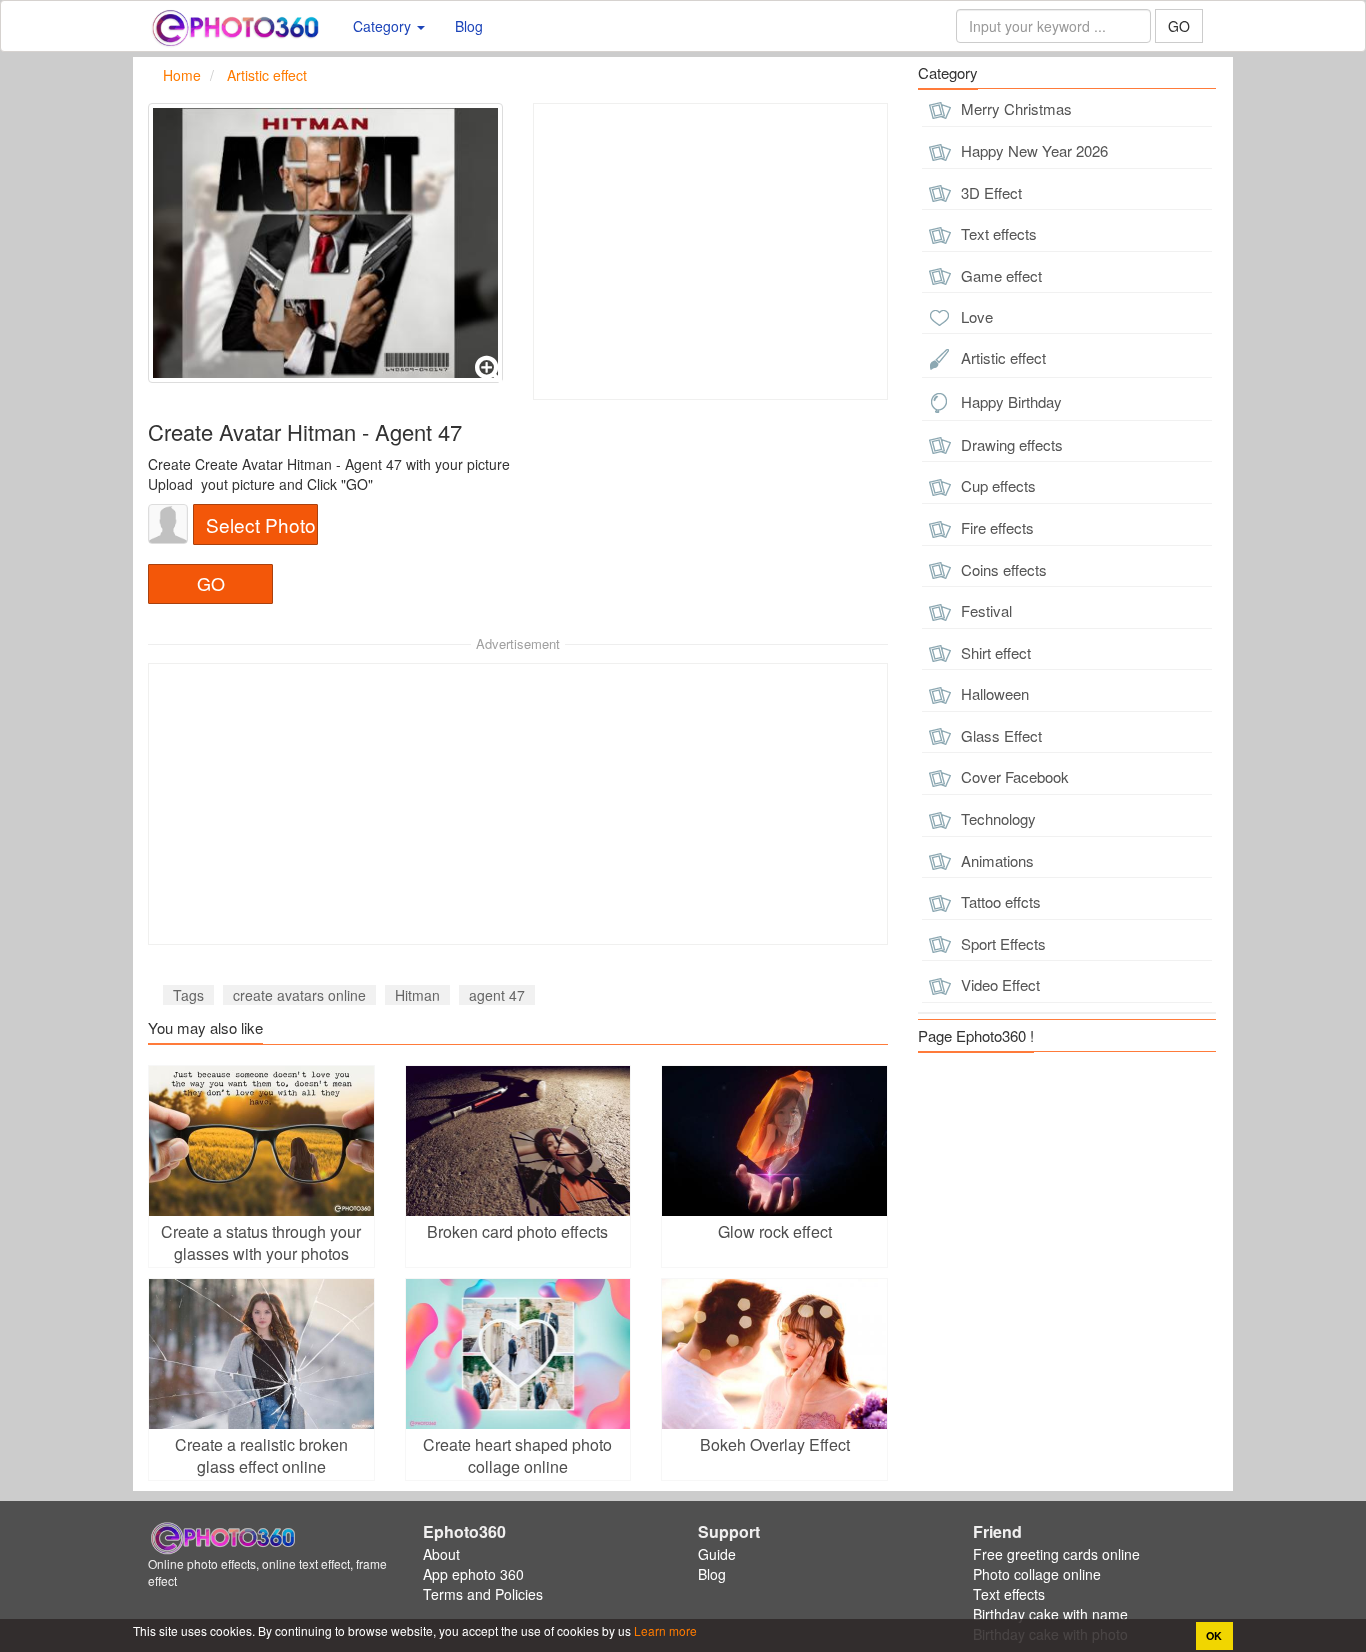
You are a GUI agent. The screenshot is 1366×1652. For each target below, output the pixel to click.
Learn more (664, 1630)
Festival (984, 610)
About (441, 1554)
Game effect (999, 275)
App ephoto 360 (473, 1574)
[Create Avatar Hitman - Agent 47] (325, 243)
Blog (469, 26)
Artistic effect (1001, 357)
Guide (717, 1554)
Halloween (993, 693)
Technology (996, 818)
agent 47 (497, 995)
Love (975, 316)
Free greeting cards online (1056, 1554)
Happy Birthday (1009, 401)
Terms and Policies (483, 1594)
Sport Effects (1001, 943)
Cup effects (996, 485)
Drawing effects (1010, 444)
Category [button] (384, 26)
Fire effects (995, 527)
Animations (995, 860)
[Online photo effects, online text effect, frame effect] (235, 26)
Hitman (417, 995)
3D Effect (989, 192)
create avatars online (299, 995)
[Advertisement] (710, 251)
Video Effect (998, 984)
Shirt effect (994, 652)
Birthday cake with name (1050, 1614)
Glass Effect (999, 735)
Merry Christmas (1014, 108)
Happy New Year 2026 (1032, 150)
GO (1179, 26)
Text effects (997, 233)
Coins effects (1002, 569)
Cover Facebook (1013, 776)
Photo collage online (1037, 1574)
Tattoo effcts (999, 901)
